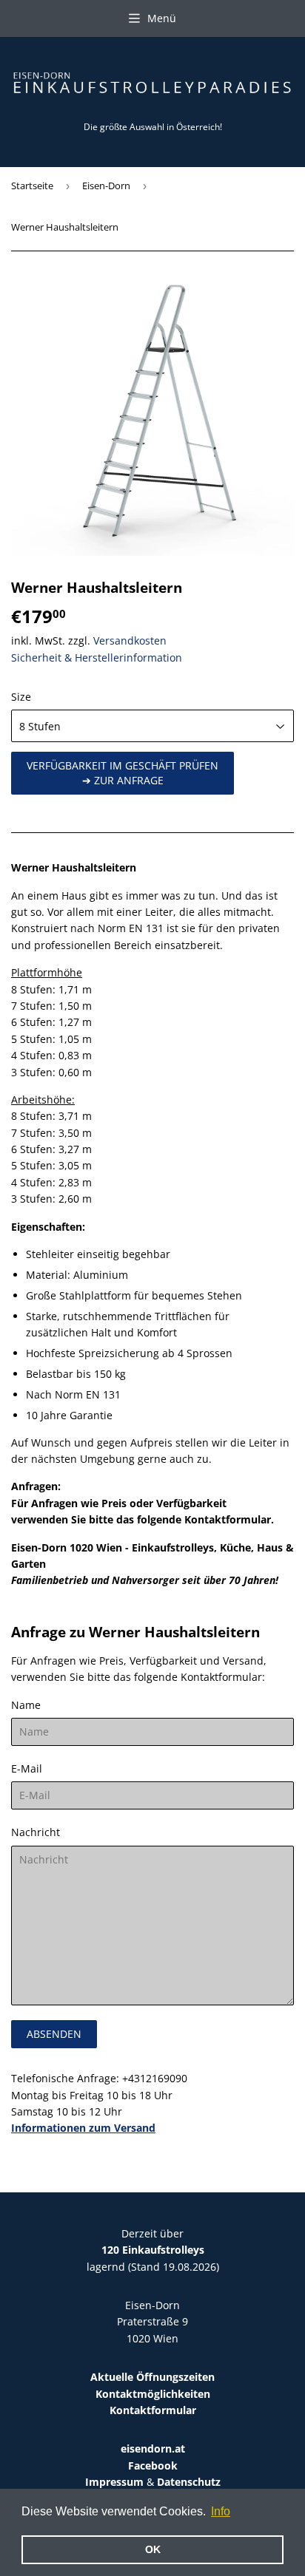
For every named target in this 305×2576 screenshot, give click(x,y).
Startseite (32, 186)
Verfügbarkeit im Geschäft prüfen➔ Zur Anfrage (123, 773)
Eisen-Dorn (106, 186)
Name (26, 1705)
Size (21, 697)
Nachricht (36, 1832)
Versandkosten (130, 640)
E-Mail (27, 1768)
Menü (162, 18)
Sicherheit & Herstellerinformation (97, 657)
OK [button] (153, 2549)
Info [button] (221, 2511)
